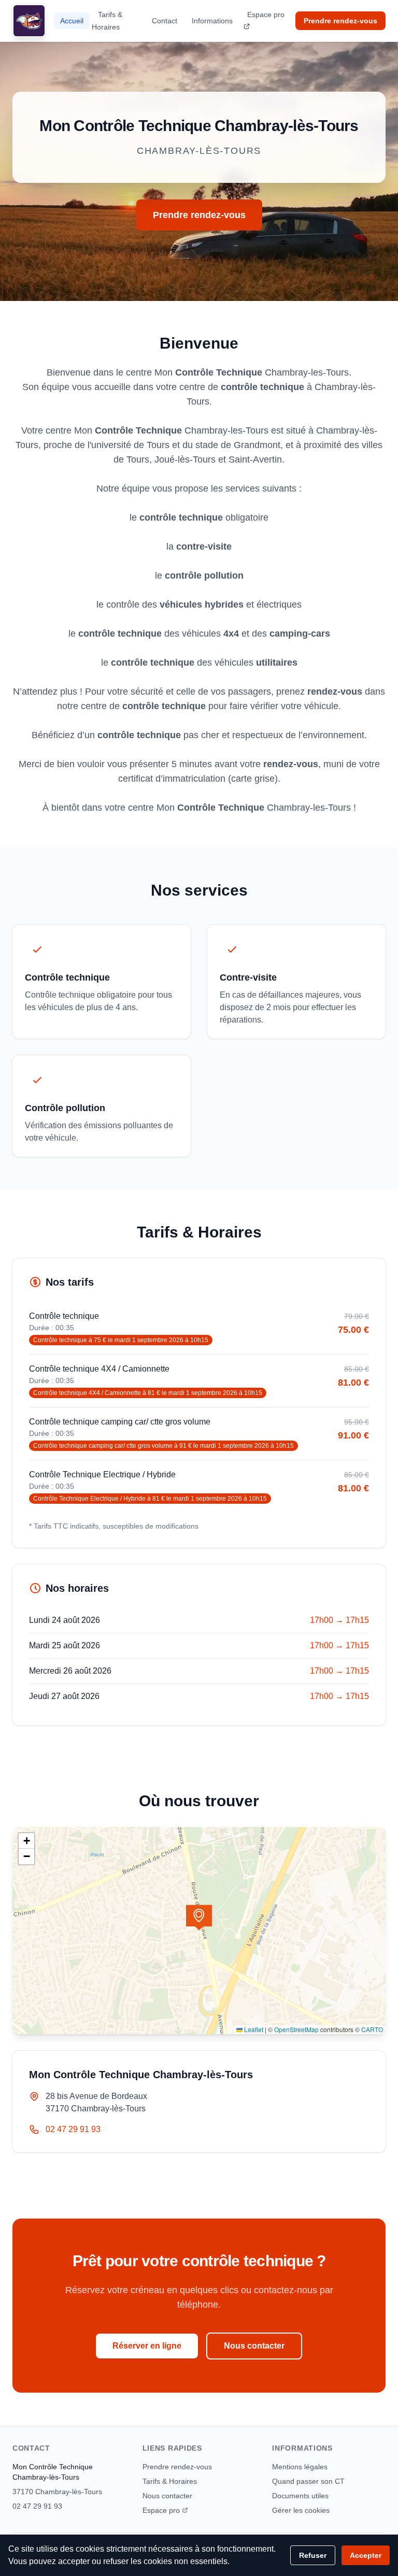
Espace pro (266, 15)
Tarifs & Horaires (107, 21)
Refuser (313, 2555)
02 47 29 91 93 (73, 2129)
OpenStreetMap (296, 2029)
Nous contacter (254, 2346)
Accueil (72, 21)
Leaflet (253, 2029)
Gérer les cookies (301, 2510)
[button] (199, 1918)
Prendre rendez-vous (340, 21)
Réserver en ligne (147, 2346)
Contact (165, 21)
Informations (212, 21)
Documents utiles (300, 2496)
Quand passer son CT (308, 2481)
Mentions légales (300, 2467)
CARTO (372, 2029)
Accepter (366, 2555)
